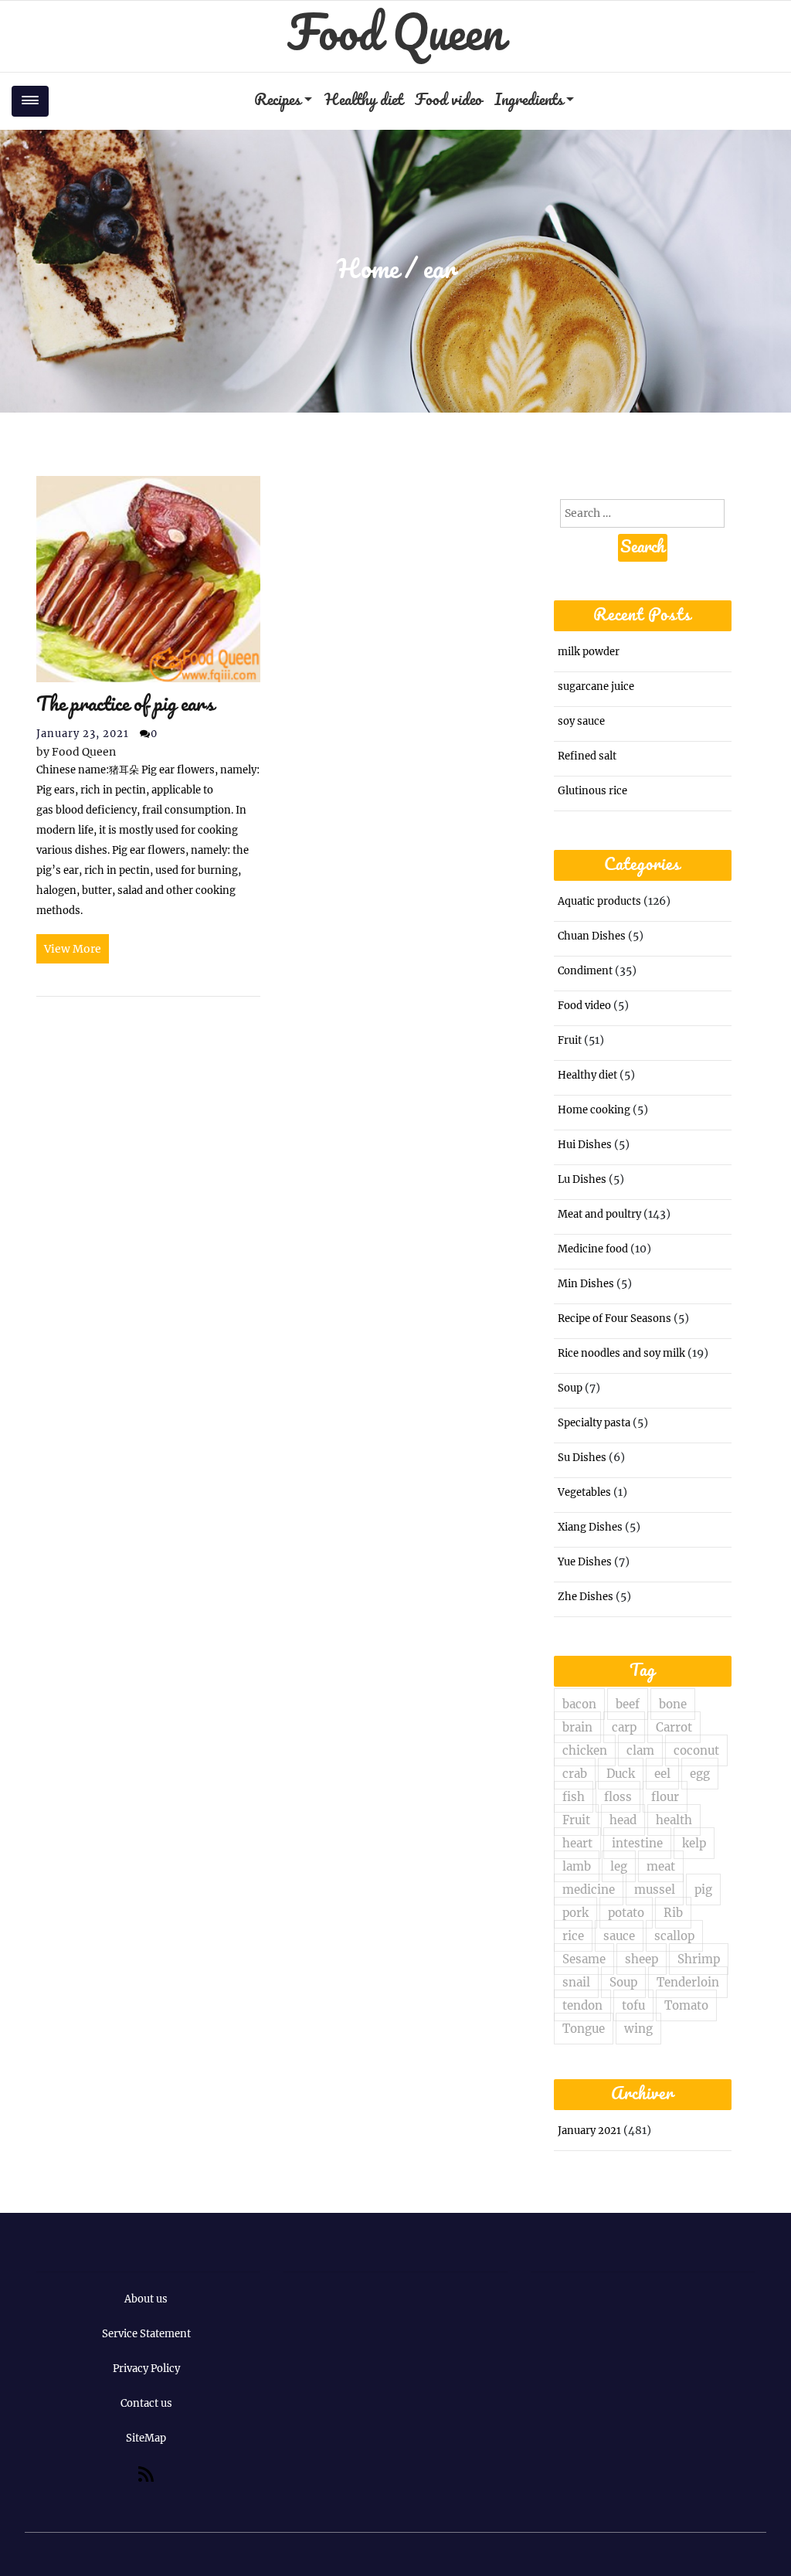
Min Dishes (586, 1284)
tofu (633, 2005)
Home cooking (594, 1110)
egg (700, 1774)
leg (619, 1866)
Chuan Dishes (592, 936)
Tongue (584, 2029)
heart (577, 1843)
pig (703, 1890)
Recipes (277, 101)
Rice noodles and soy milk (621, 1353)
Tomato (686, 2005)
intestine (637, 1843)
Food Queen (395, 36)
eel (662, 1774)
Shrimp (699, 1959)
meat (661, 1866)
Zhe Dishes (586, 1597)
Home (368, 271)
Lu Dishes (582, 1179)
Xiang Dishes (590, 1527)
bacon (579, 1704)
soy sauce (581, 721)
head (623, 1820)
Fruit (570, 1040)
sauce (619, 1936)
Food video (448, 101)
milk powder (589, 652)
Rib (673, 1913)
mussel (655, 1890)
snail (576, 1982)
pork (575, 1913)
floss (618, 1797)
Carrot (674, 1727)
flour (665, 1797)
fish (574, 1797)
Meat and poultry (599, 1214)
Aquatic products (599, 901)
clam (640, 1750)
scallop (674, 1936)
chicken (585, 1750)
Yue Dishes (585, 1562)
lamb (577, 1866)
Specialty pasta (594, 1423)
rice (573, 1936)
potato (626, 1913)
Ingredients (529, 101)
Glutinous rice (592, 791)
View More (73, 949)
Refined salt (587, 756)
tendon (582, 2005)
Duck (621, 1774)
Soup (570, 1388)
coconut (696, 1750)
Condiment (585, 971)
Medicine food (593, 1249)
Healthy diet (363, 101)
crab (575, 1774)
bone (673, 1704)
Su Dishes (582, 1458)
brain (577, 1727)
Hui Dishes (585, 1145)
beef (628, 1704)
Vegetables (584, 1492)
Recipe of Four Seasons (614, 1319)
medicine (589, 1890)
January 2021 (589, 2131)
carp (624, 1727)
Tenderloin (688, 1982)
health (674, 1820)
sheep (642, 1959)
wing (638, 2029)
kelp (694, 1843)
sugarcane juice (596, 686)
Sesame (584, 1959)
